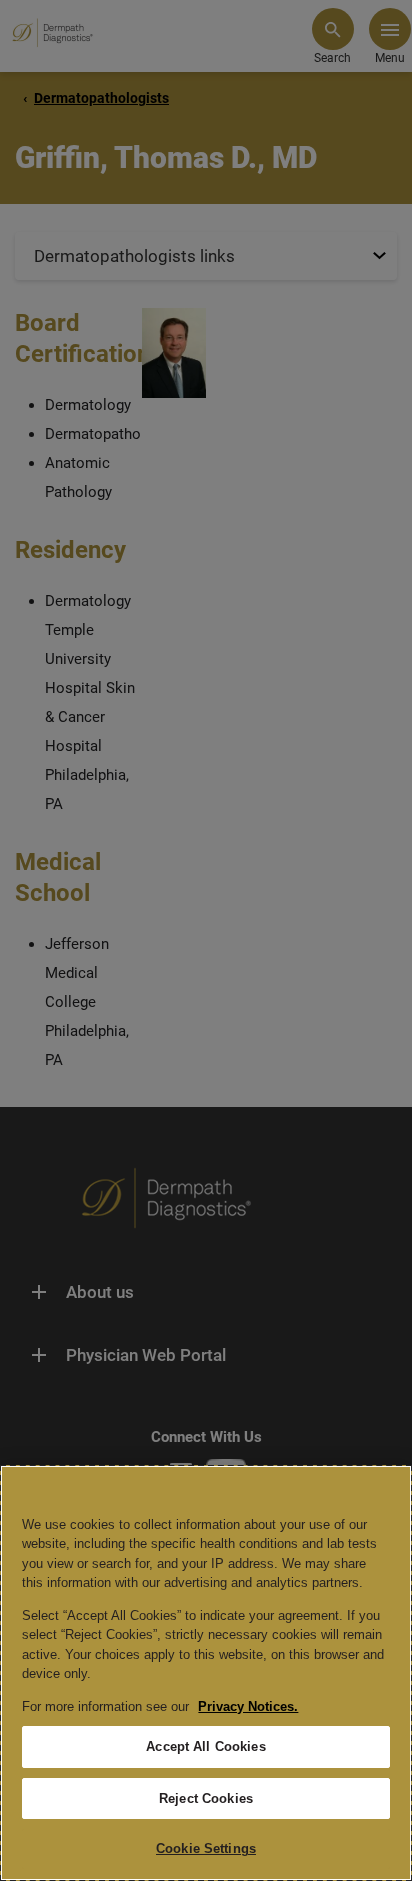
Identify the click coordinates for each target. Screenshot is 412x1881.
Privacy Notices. (248, 1706)
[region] (206, 1673)
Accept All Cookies (205, 1746)
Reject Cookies (206, 1798)
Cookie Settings (206, 1848)
